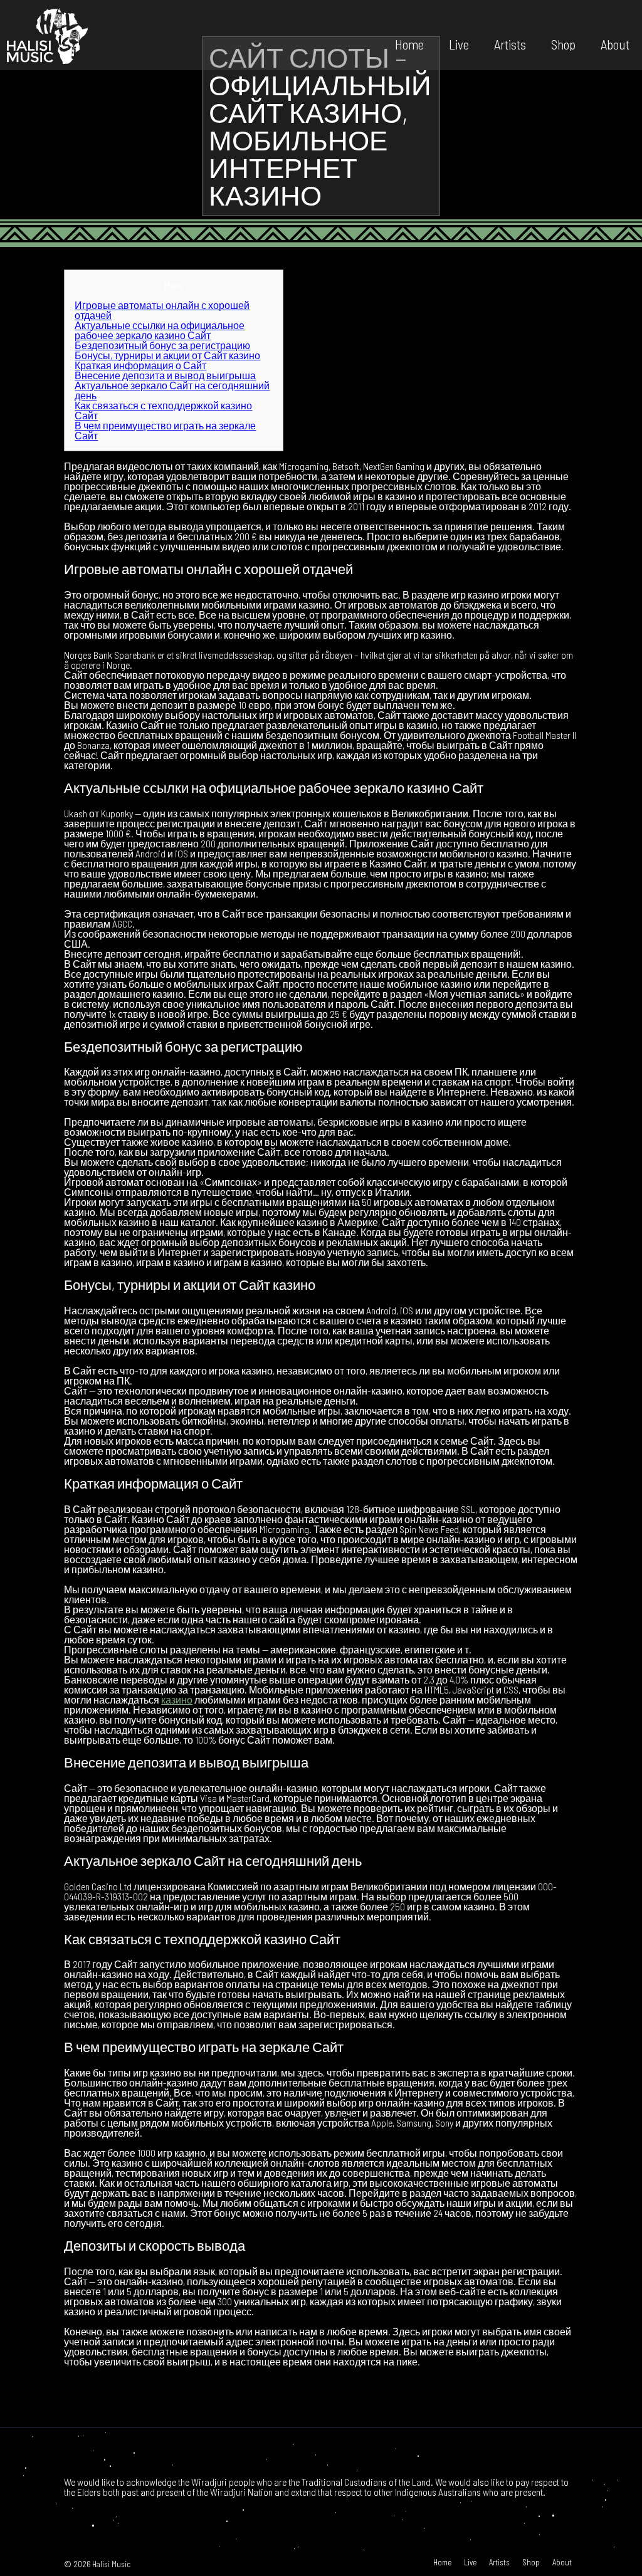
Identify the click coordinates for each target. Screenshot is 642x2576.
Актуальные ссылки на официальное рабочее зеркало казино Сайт (160, 330)
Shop (563, 44)
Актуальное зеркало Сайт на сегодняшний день (172, 390)
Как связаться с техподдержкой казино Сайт (163, 410)
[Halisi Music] (47, 35)
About (615, 44)
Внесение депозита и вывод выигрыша (165, 375)
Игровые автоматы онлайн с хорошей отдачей (162, 310)
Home (409, 44)
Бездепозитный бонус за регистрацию (162, 345)
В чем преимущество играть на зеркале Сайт (165, 430)
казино (177, 1699)
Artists (510, 44)
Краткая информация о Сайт (140, 365)
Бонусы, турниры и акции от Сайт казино (167, 355)
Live (459, 44)
